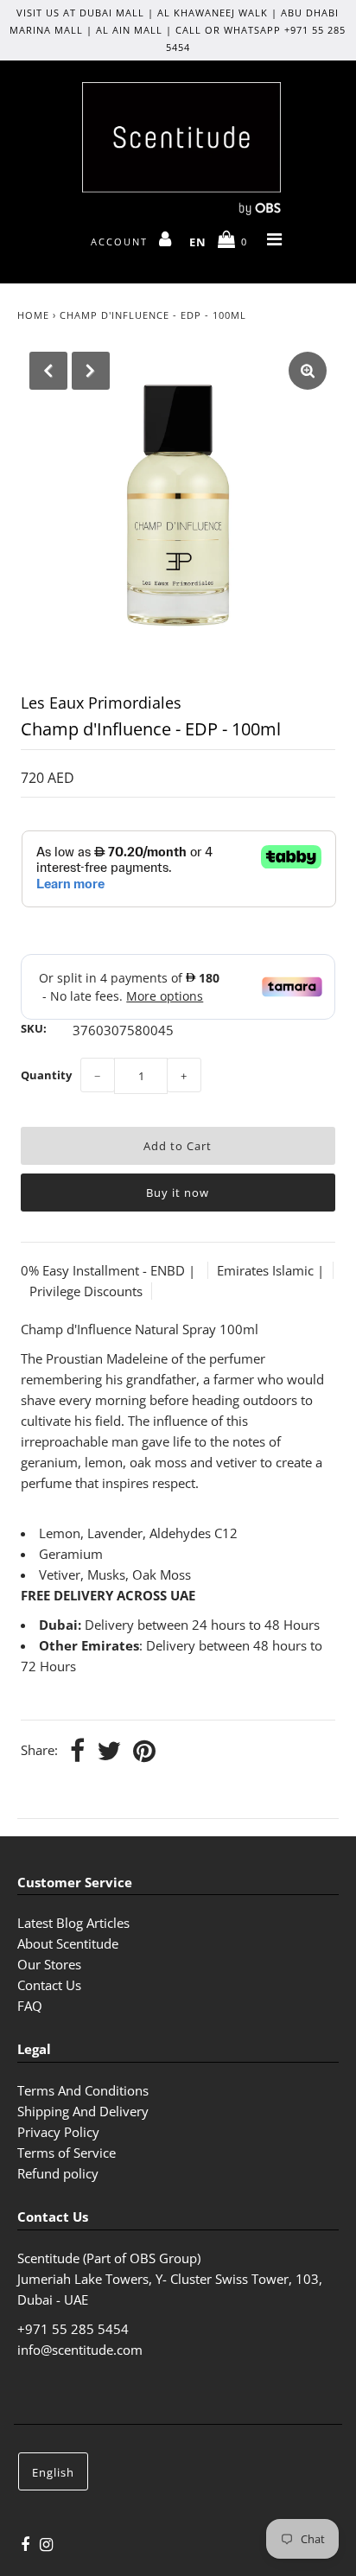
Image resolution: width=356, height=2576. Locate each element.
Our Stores (49, 1964)
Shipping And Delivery (83, 2111)
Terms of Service (67, 2153)
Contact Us (49, 1985)
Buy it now (178, 1193)
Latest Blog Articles (73, 1923)
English (53, 2472)
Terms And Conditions (83, 2090)
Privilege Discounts (86, 1291)
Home (33, 315)
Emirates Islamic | (270, 1270)
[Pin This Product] (144, 1752)
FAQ (30, 2006)
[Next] (91, 371)
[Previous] (48, 371)
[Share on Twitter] (109, 1752)
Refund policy (58, 2173)
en (198, 242)
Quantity (46, 1075)
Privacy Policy (58, 2132)
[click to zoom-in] (308, 371)
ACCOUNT (121, 242)
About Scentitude (68, 1943)
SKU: (34, 1028)
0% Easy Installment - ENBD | (110, 1270)
